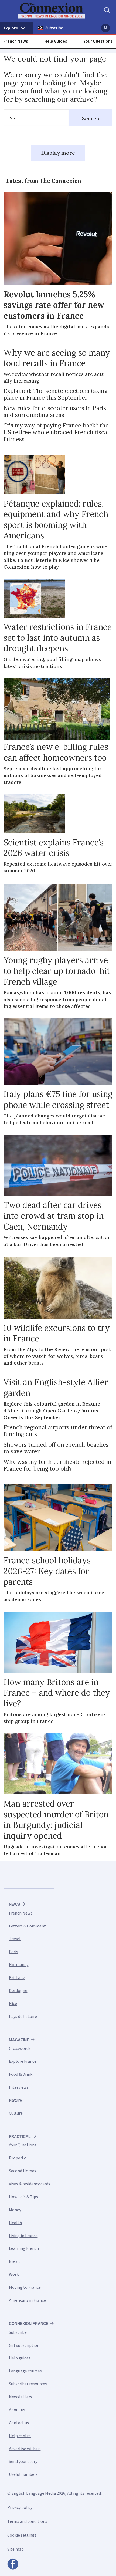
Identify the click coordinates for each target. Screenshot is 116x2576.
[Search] (107, 11)
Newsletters (21, 2397)
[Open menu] (17, 28)
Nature (15, 2100)
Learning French (24, 2248)
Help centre (20, 2436)
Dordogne (18, 1991)
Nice (13, 2004)
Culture (16, 2113)
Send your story (23, 2462)
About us (17, 2410)
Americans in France (27, 2300)
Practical (20, 2136)
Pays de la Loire (23, 2017)
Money (15, 2210)
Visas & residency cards (30, 2184)
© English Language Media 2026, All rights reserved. (54, 2493)
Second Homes (23, 2171)
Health (15, 2223)
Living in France (23, 2236)
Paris (13, 1952)
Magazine (19, 2040)
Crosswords (20, 2048)
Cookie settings (22, 2535)
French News (16, 41)
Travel (15, 1939)
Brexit (15, 2261)
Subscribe (54, 28)
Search (91, 119)
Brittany (17, 1978)
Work (14, 2274)
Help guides (20, 2358)
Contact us (19, 2423)
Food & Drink (21, 2074)
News (14, 1904)
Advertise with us (25, 2449)
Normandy (19, 1965)
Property (17, 2158)
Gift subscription (24, 2345)
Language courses (25, 2371)
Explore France (23, 2061)
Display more (58, 153)
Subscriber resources (28, 2384)
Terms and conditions (27, 2521)
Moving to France (25, 2287)
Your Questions (98, 41)
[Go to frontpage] (55, 11)
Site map (16, 2549)
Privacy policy (20, 2507)
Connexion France (29, 2324)
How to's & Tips (23, 2197)
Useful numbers (23, 2474)
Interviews (19, 2087)
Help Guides (56, 41)
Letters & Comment (27, 1926)
